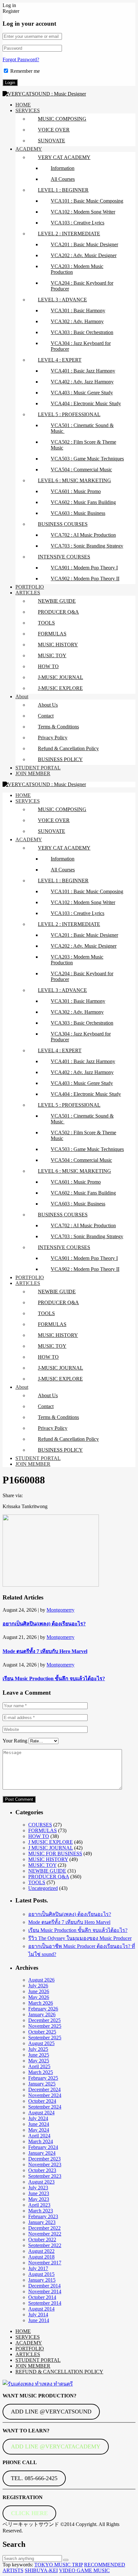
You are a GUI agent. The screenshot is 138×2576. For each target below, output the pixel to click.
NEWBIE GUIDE (57, 601)
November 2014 (45, 2291)
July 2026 (38, 1986)
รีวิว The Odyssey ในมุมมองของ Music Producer (80, 1938)
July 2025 (38, 2049)
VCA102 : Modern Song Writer (83, 212)
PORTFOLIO (30, 587)
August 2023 (41, 2182)
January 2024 (42, 2153)
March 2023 (41, 2211)
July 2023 (38, 2188)
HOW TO (48, 666)
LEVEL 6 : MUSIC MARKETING (74, 480)
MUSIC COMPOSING (62, 119)
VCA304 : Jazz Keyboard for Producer (81, 346)
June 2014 (39, 2320)
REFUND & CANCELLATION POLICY (59, 2372)
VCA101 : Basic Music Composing (87, 201)
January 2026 (42, 2014)
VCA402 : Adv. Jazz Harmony (82, 382)
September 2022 (45, 2245)
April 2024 (39, 2136)
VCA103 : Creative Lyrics (78, 223)
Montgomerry (60, 1610)
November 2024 (45, 2095)
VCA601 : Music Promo (76, 491)
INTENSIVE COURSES (64, 557)
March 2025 (41, 2072)
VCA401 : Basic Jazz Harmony (83, 371)
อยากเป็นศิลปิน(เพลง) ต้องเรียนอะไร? (44, 1624)
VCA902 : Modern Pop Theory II (85, 579)
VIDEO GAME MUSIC (84, 2570)
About (22, 696)
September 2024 (45, 2107)
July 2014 (38, 2315)
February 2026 (43, 2009)
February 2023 (43, 2216)
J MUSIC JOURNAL (51, 1848)
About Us (48, 705)
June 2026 (39, 1991)
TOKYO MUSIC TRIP (59, 2565)
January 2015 (42, 2280)
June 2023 (39, 2193)
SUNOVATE (52, 141)
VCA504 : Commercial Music (81, 470)
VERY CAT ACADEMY (64, 157)
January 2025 (42, 2084)
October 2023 (42, 2170)
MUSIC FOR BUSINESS (55, 1854)
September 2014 (45, 2303)
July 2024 (38, 2118)
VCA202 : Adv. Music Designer (84, 255)
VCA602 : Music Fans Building (83, 502)
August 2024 (41, 2113)
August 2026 (41, 1980)
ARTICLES (28, 593)
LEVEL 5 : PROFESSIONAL (69, 414)
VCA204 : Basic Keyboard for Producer (82, 286)
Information (63, 168)
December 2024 (44, 2089)
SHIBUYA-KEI (41, 2570)
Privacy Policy (53, 738)
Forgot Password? (21, 59)
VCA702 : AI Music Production (83, 535)
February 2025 (43, 2078)
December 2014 (44, 2286)
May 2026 (39, 1997)
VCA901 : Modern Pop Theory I (84, 568)
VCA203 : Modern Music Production (77, 269)
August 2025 (41, 2043)
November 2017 (45, 2263)
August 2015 (41, 2274)
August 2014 (41, 2309)
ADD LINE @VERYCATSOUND (51, 2412)
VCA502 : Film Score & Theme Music (83, 445)
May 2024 (39, 2130)
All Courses (63, 179)
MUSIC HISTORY (58, 645)
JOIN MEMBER (33, 773)
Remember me (25, 71)
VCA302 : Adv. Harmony (77, 321)
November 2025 (45, 2026)
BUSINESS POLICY (60, 759)
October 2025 (42, 2032)
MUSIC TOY (52, 655)
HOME (23, 105)
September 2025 (45, 2038)
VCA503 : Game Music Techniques (87, 459)
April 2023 (39, 2205)
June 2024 (39, 2124)
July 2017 (38, 2268)
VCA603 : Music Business (78, 513)
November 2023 (45, 2165)
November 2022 (45, 2234)
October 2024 (42, 2101)
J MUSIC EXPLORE (51, 1842)
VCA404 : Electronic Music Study (86, 403)
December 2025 (44, 2020)
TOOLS (46, 623)
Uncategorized (43, 1888)
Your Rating (15, 1741)
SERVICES (28, 110)
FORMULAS (52, 634)
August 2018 (41, 2257)
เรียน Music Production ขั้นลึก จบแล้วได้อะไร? (54, 1678)
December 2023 (44, 2159)
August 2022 (41, 2251)
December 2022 (44, 2228)
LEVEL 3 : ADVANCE (62, 300)
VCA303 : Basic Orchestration (82, 332)
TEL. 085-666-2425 (34, 2478)
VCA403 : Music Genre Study (82, 393)
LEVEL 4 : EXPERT (60, 360)
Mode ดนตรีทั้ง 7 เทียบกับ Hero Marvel (45, 1651)
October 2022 (42, 2240)
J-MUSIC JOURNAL (60, 677)
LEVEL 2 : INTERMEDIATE (69, 234)
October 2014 (42, 2297)
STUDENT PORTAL (38, 768)
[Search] (66, 2560)
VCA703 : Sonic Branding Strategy (87, 546)
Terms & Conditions (58, 727)
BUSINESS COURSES (63, 524)
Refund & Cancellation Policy (68, 748)
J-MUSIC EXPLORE (60, 688)
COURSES (40, 1825)
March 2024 (41, 2141)
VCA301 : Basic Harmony (78, 310)
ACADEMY (29, 149)
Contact (46, 716)
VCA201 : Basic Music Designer (84, 244)
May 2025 (39, 2061)
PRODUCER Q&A (58, 612)
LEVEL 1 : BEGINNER (63, 190)
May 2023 (39, 2199)
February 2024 (43, 2147)
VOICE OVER (54, 130)
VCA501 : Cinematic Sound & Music (82, 428)
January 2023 (42, 2222)
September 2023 (45, 2176)
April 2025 (39, 2066)
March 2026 (41, 2003)
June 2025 (39, 2055)
